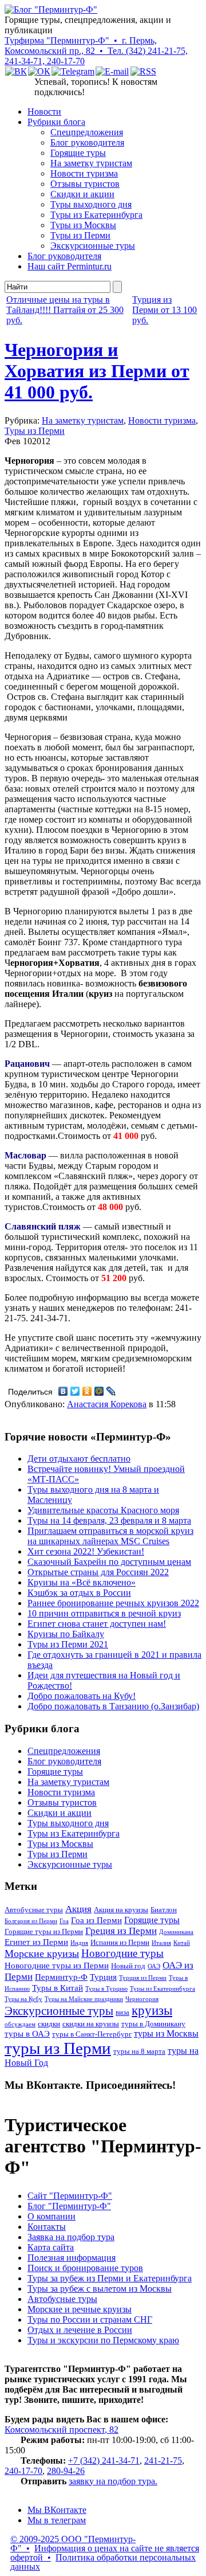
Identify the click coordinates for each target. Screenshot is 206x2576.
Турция (103, 1977)
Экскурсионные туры (93, 246)
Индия (79, 1943)
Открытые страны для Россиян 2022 (98, 1572)
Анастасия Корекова (107, 1404)
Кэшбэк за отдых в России (79, 1593)
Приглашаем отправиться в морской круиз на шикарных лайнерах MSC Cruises (110, 1536)
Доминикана (176, 1932)
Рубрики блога (56, 122)
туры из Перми (58, 2048)
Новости (44, 111)
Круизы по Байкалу (66, 1634)
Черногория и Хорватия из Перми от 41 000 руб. (97, 371)
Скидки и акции (82, 194)
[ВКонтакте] (63, 1391)
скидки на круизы (91, 2024)
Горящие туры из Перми (44, 1932)
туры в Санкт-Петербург (92, 2034)
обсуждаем (20, 2024)
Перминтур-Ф (61, 1977)
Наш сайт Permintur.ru (70, 266)
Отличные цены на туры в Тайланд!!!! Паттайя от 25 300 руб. (65, 310)
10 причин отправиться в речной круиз (104, 1613)
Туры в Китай (58, 1988)
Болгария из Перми (31, 1921)
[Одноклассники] (87, 1391)
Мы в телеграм (57, 2520)
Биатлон (164, 1910)
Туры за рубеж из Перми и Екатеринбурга (110, 2278)
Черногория (142, 1999)
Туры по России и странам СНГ (90, 2319)
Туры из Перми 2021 (68, 1644)
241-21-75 (163, 2460)
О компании (51, 2216)
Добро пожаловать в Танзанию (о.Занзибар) (113, 1706)
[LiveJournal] (111, 1391)
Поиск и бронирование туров (85, 2268)
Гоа (64, 1921)
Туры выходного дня (91, 204)
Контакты (47, 2227)
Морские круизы (42, 1953)
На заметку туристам (91, 163)
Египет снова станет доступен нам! (97, 1624)
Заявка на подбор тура (71, 2237)
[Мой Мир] (99, 1391)
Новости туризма (84, 173)
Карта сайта (51, 2247)
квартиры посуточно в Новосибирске (122, 776)
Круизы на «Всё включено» (82, 1582)
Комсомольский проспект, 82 (62, 2430)
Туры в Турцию (106, 1989)
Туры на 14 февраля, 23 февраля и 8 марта (109, 1520)
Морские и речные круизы (80, 2309)
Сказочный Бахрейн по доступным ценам (109, 1562)
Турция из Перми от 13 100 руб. (165, 310)
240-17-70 (23, 2471)
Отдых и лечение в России (80, 2330)
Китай (182, 1943)
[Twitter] (75, 1391)
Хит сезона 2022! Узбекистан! (86, 1551)
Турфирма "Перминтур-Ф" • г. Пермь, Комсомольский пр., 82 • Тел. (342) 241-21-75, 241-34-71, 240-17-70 (96, 51)
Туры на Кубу (23, 1999)
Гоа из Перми (96, 1920)
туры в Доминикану (153, 2024)
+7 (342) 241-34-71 (104, 2460)
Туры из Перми (80, 235)
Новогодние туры (122, 1953)
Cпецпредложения (87, 132)
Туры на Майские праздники (84, 1999)
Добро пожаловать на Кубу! (82, 1696)
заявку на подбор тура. (113, 2481)
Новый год (128, 1966)
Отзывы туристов (85, 184)
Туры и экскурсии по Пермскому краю (103, 2340)
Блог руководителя (87, 142)
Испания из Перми (120, 1943)
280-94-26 (66, 2471)
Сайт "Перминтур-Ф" (70, 2196)
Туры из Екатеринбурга (96, 215)
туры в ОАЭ (27, 2034)
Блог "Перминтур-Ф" (69, 2206)
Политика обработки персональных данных (103, 2562)
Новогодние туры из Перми (57, 1966)
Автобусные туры (34, 1910)
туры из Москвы (166, 2033)
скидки (49, 2024)
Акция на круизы (121, 1910)
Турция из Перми (143, 1978)
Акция (78, 1909)
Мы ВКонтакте (57, 2510)
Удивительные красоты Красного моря (103, 1510)
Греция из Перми (121, 1931)
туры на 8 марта (139, 2052)
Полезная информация (72, 2258)
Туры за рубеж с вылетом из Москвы (100, 2289)
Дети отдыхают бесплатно (79, 1459)
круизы (152, 2011)
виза (122, 2013)
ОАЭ (154, 1966)
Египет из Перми (36, 1942)
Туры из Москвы (83, 225)
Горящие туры (78, 153)
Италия (161, 1943)
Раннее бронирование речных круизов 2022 (113, 1603)
